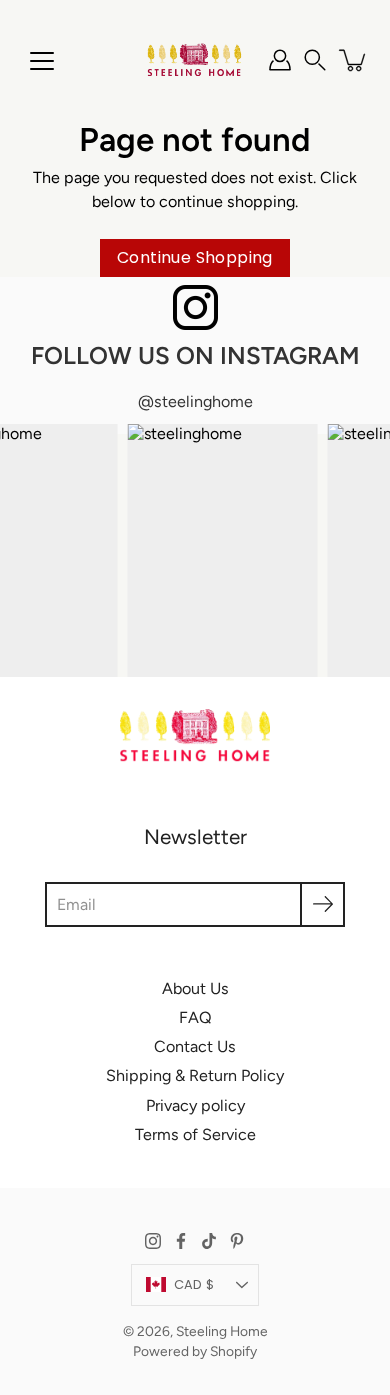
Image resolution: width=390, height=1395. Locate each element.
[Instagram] (153, 1241)
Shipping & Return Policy (195, 1075)
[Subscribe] (322, 904)
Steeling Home (222, 1331)
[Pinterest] (237, 1241)
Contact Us (195, 1046)
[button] (315, 60)
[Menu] (42, 61)
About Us (195, 988)
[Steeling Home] (195, 60)
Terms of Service (195, 1134)
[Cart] (354, 60)
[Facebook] (181, 1241)
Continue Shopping (195, 257)
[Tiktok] (209, 1241)
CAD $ (194, 1284)
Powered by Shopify (195, 1351)
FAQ (195, 1017)
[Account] (280, 60)
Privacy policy (195, 1105)
